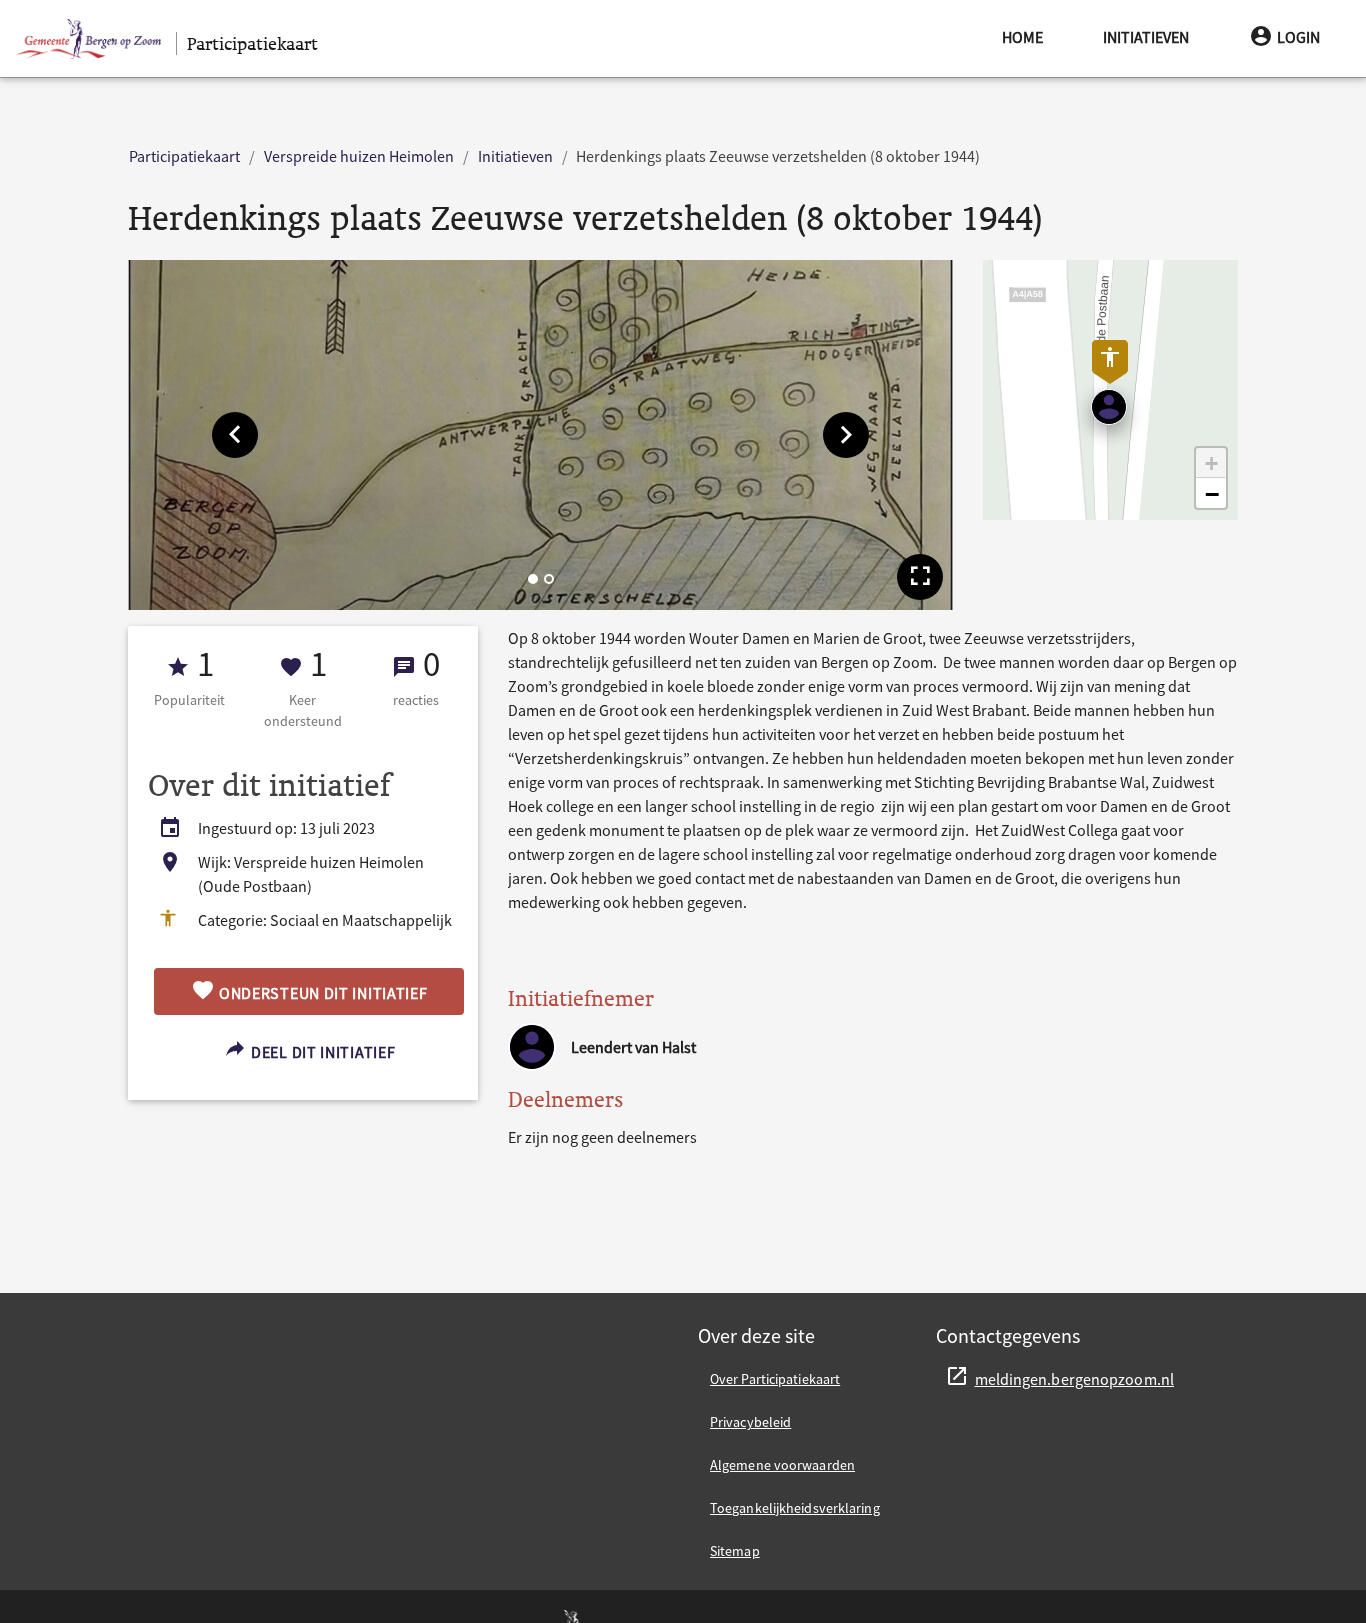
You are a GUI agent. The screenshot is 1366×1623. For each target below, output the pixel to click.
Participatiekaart (184, 156)
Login (1298, 37)
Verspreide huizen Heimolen (359, 156)
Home (1022, 37)
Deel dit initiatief (321, 1052)
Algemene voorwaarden (782, 1465)
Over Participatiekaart (775, 1379)
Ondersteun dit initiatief (321, 993)
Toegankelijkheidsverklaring (795, 1508)
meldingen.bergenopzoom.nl (1075, 1379)
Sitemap (735, 1551)
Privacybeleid (750, 1422)
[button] (235, 435)
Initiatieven (1146, 37)
